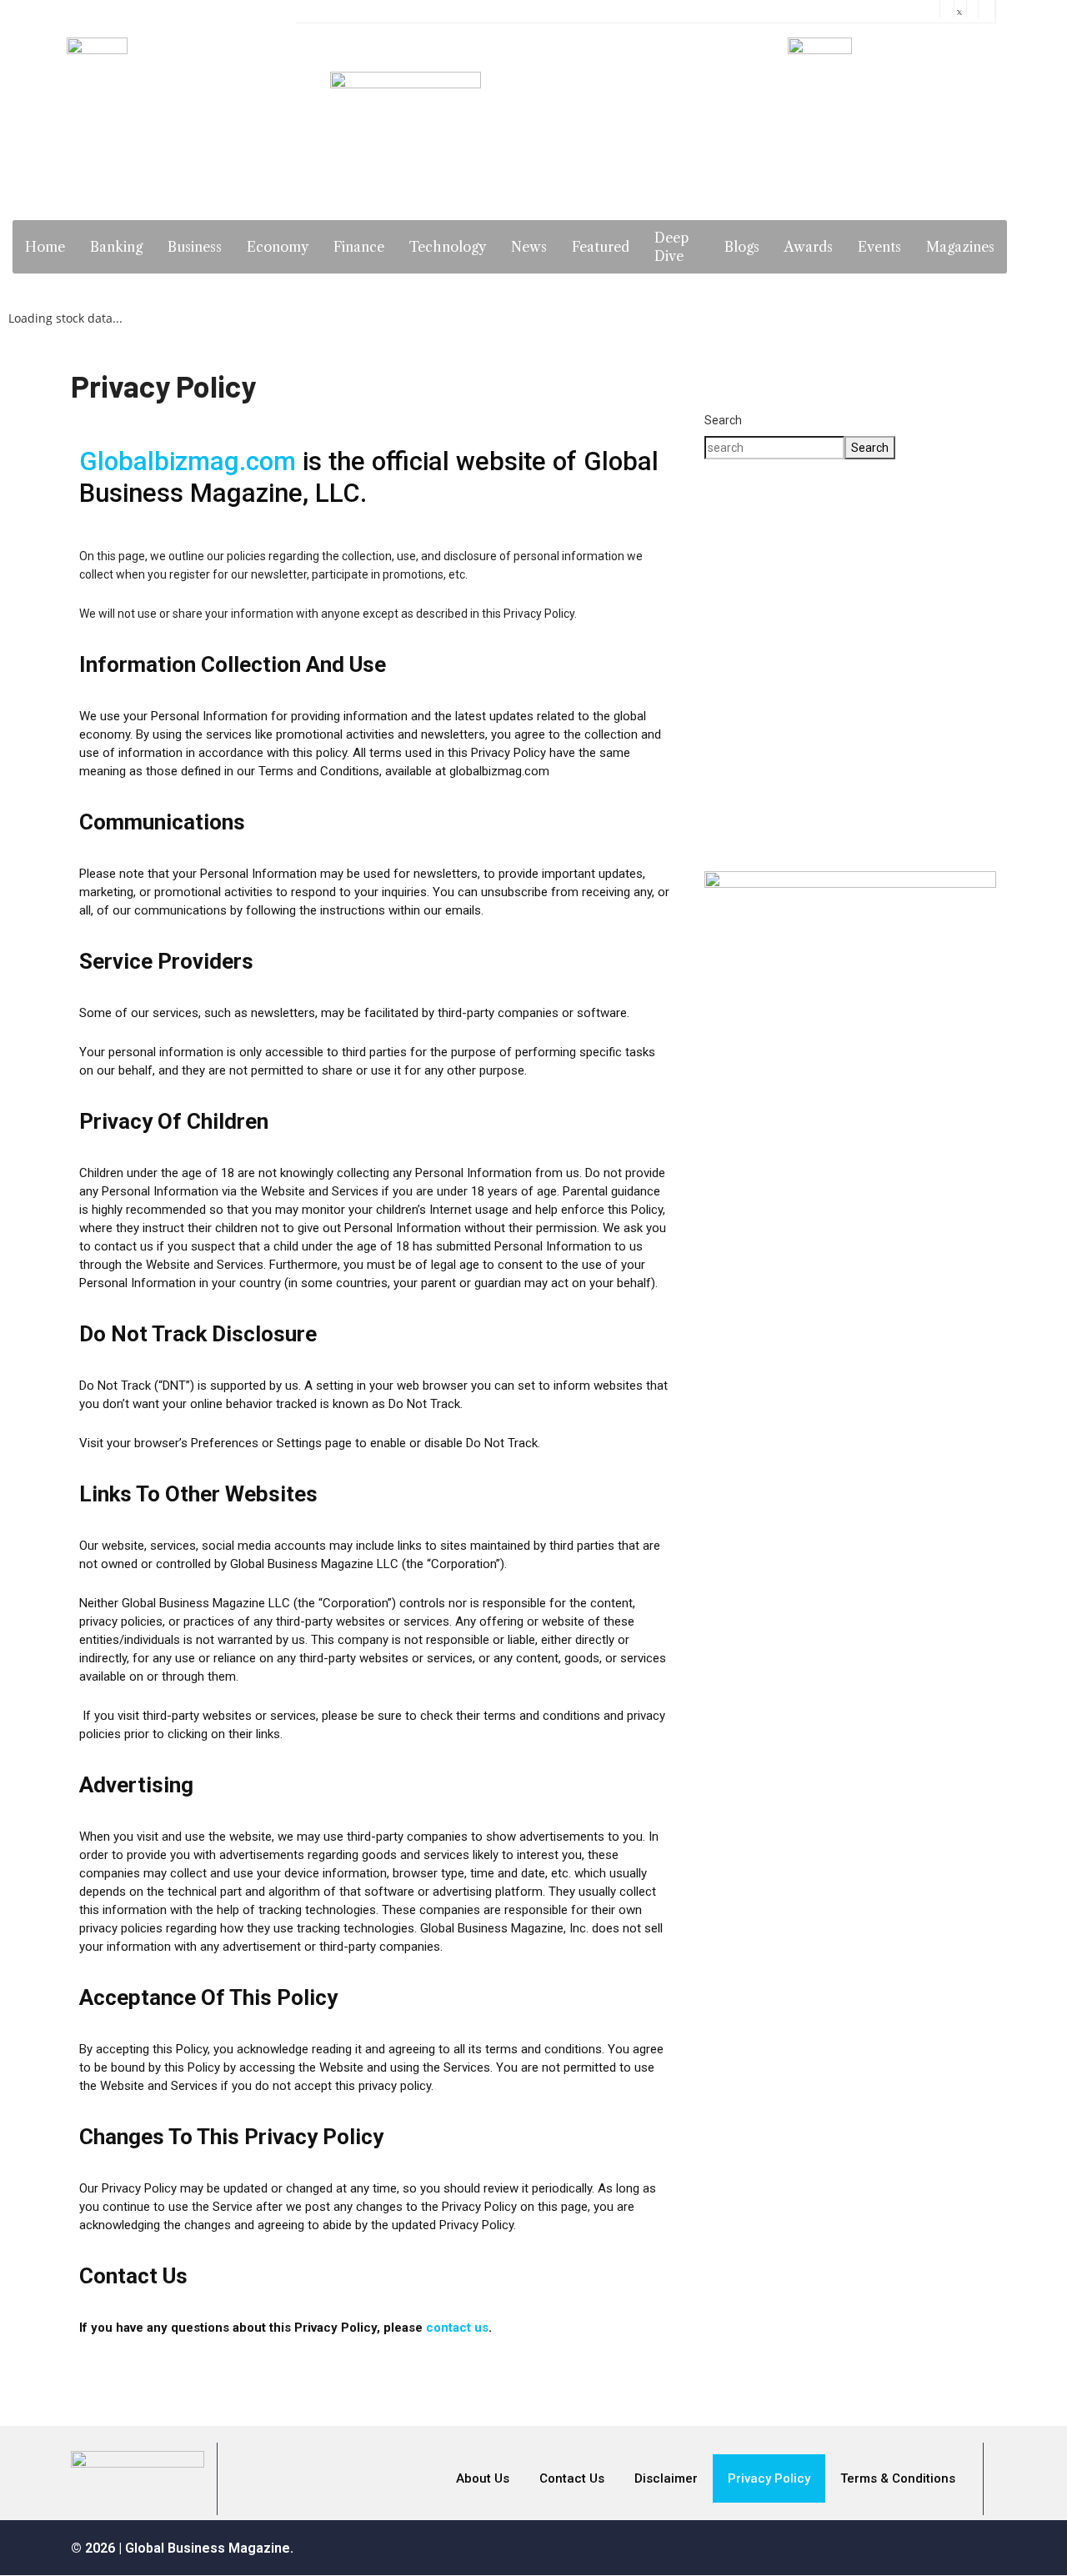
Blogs (742, 247)
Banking (116, 247)
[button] (850, 798)
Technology (448, 247)
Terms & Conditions (898, 2478)
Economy (278, 247)
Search (723, 420)
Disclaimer (666, 2478)
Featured (601, 247)
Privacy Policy (769, 2478)
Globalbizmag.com (188, 461)
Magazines (960, 247)
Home (45, 247)
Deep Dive (671, 247)
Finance (359, 247)
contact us (457, 2328)
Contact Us (572, 2478)
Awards (809, 247)
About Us (483, 2478)
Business (195, 247)
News (529, 247)
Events (879, 247)
